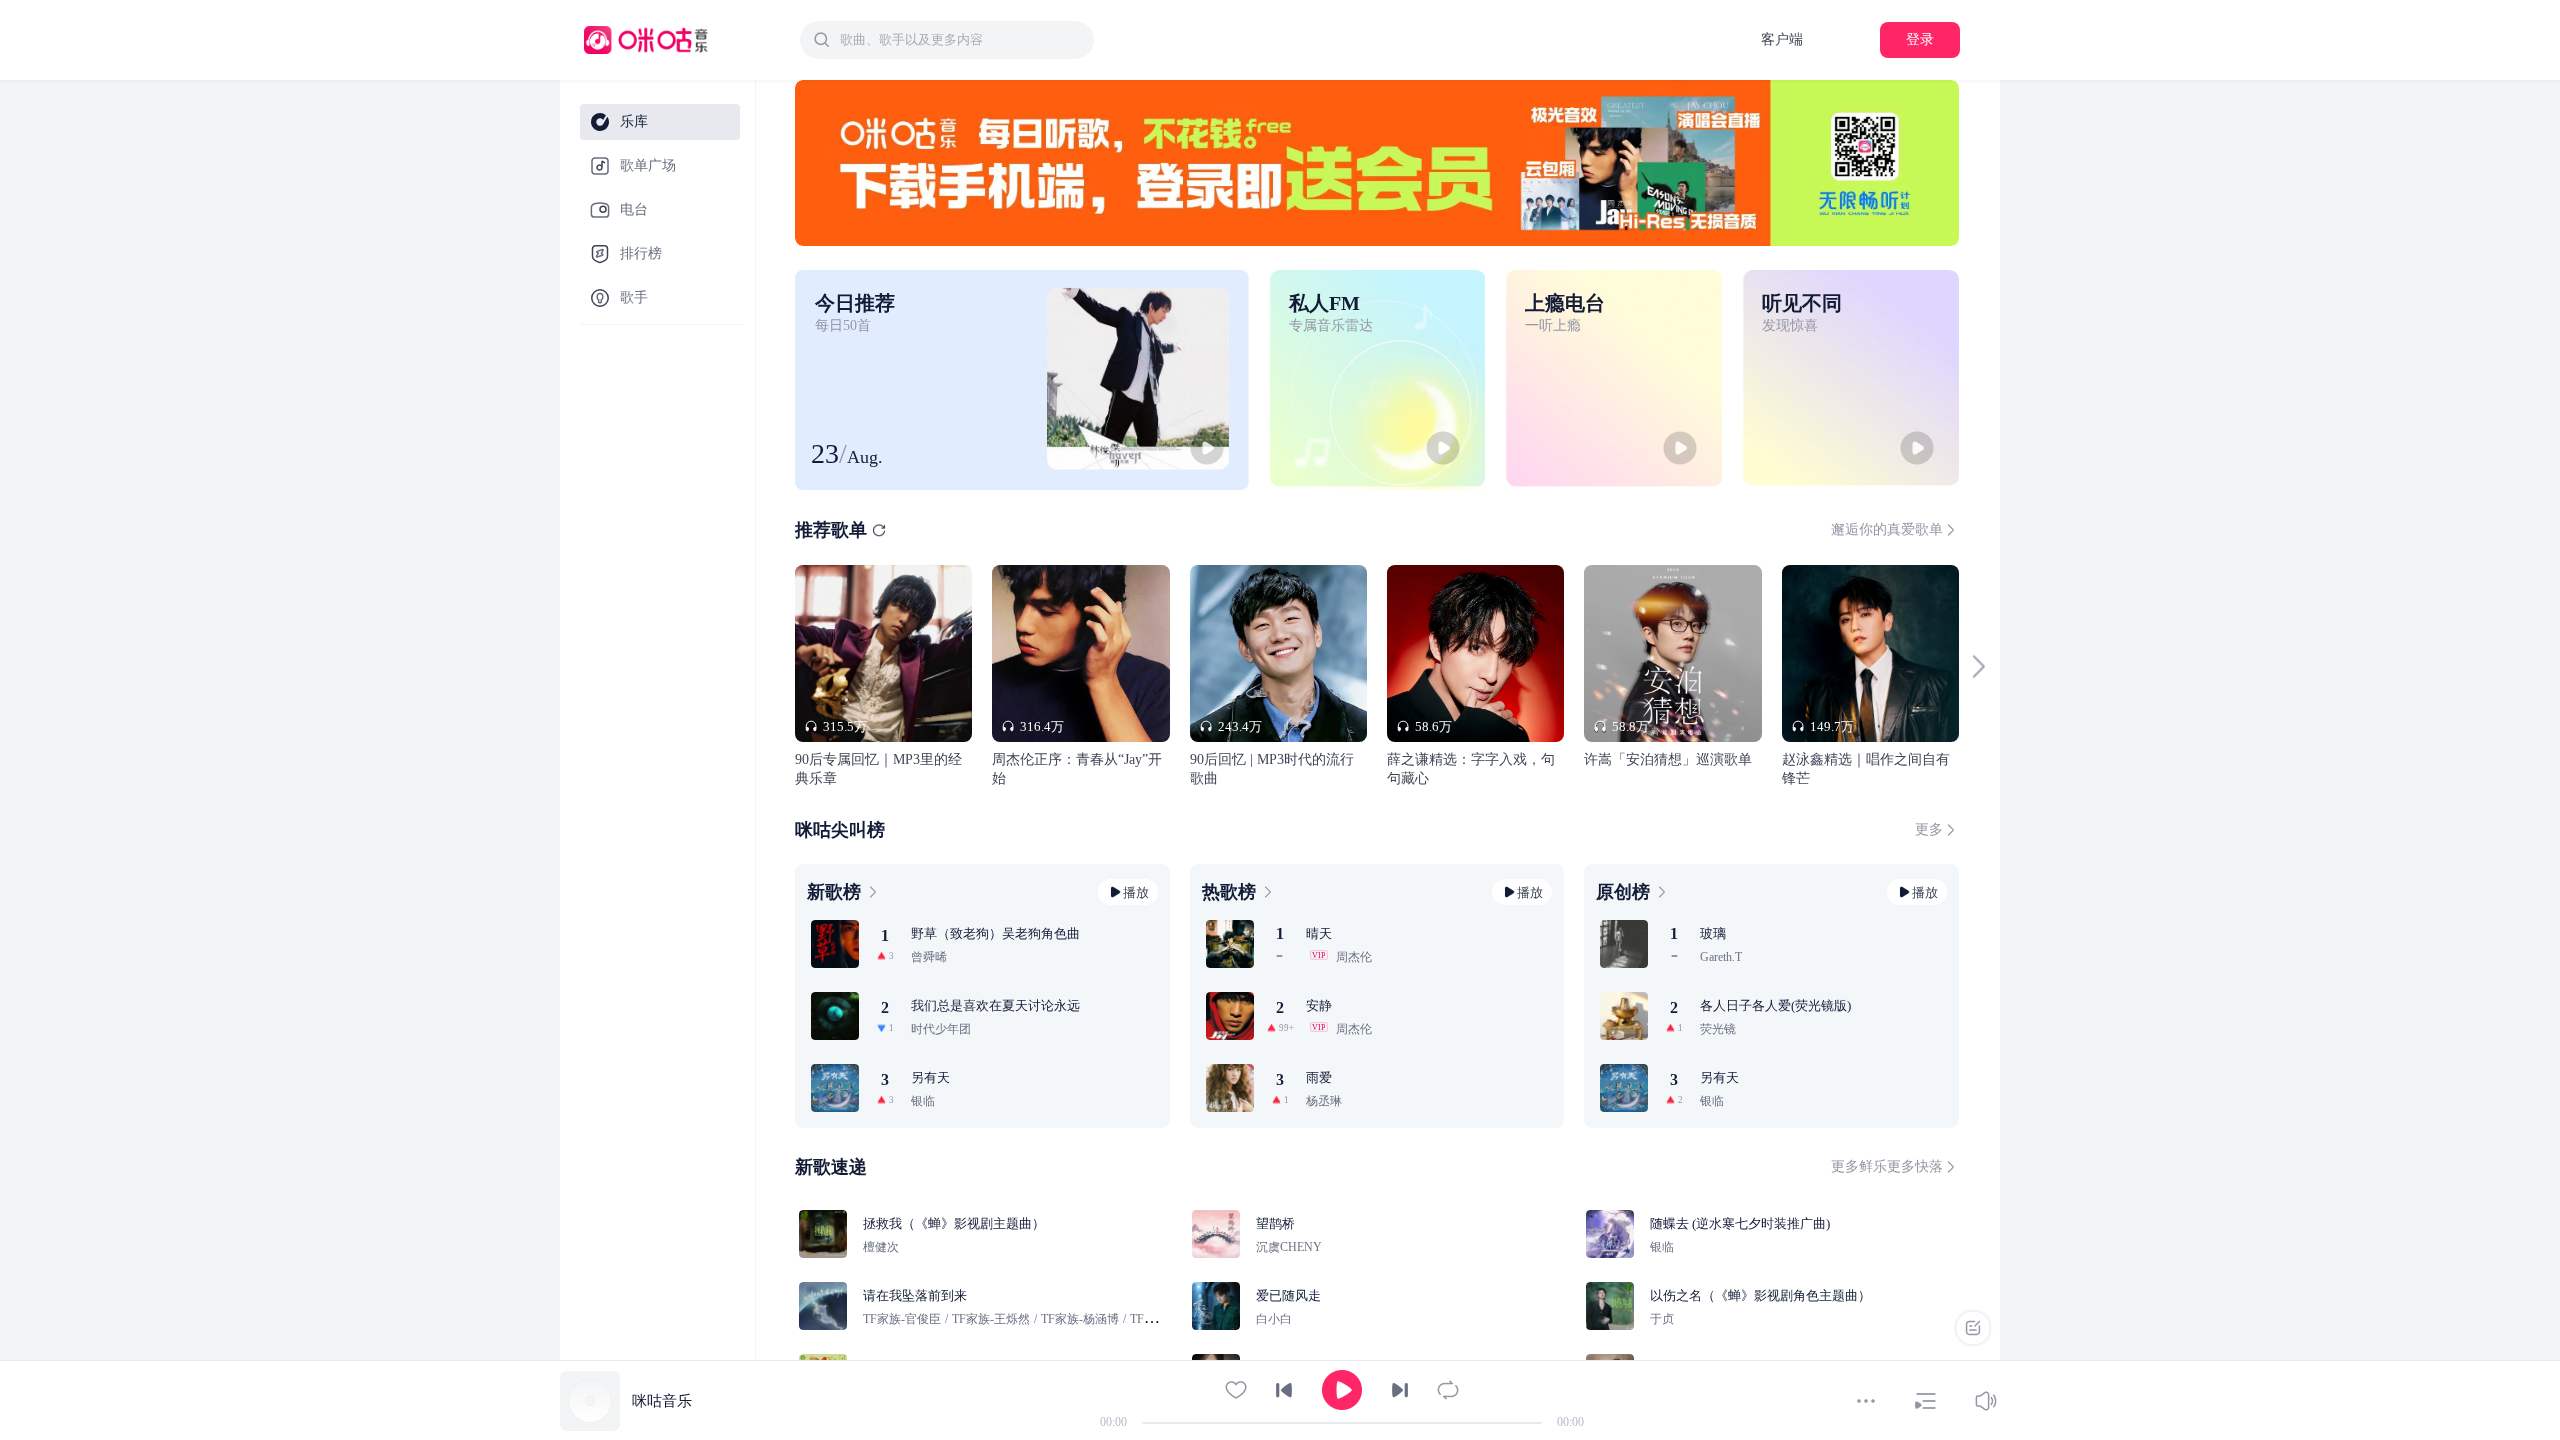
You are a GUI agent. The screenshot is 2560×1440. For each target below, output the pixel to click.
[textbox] (961, 40)
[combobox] (947, 40)
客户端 (1782, 39)
